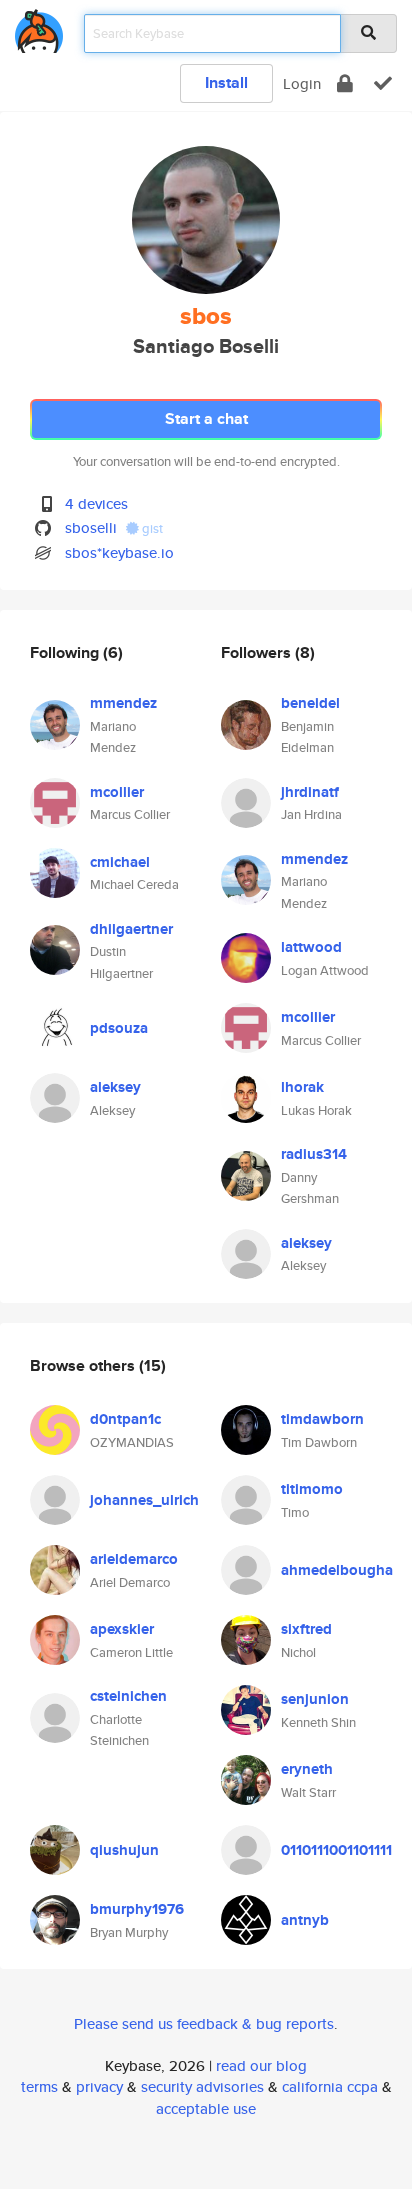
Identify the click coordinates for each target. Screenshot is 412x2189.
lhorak (302, 1087)
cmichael (120, 862)
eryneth (307, 1769)
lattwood (311, 947)
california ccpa (330, 2086)
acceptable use (206, 2108)
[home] (39, 27)
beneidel (310, 703)
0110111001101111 (336, 1850)
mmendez (123, 703)
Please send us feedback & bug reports (204, 2023)
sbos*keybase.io (119, 552)
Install (226, 82)
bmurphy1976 (137, 1909)
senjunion (315, 1699)
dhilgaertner (131, 929)
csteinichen (128, 1696)
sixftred (306, 1629)
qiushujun (124, 1850)
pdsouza (119, 1028)
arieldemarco (134, 1559)
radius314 (314, 1154)
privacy (99, 2086)
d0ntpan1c (125, 1419)
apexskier (122, 1629)
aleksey (115, 1087)
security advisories (202, 2086)
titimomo (312, 1489)
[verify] (383, 83)
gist (151, 528)
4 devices (96, 503)
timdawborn (322, 1419)
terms (39, 2086)
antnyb (305, 1920)
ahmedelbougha (337, 1570)
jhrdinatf (310, 792)
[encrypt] (345, 83)
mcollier (117, 792)
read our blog (261, 2065)
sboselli (91, 527)
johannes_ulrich (144, 1500)
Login (302, 83)
